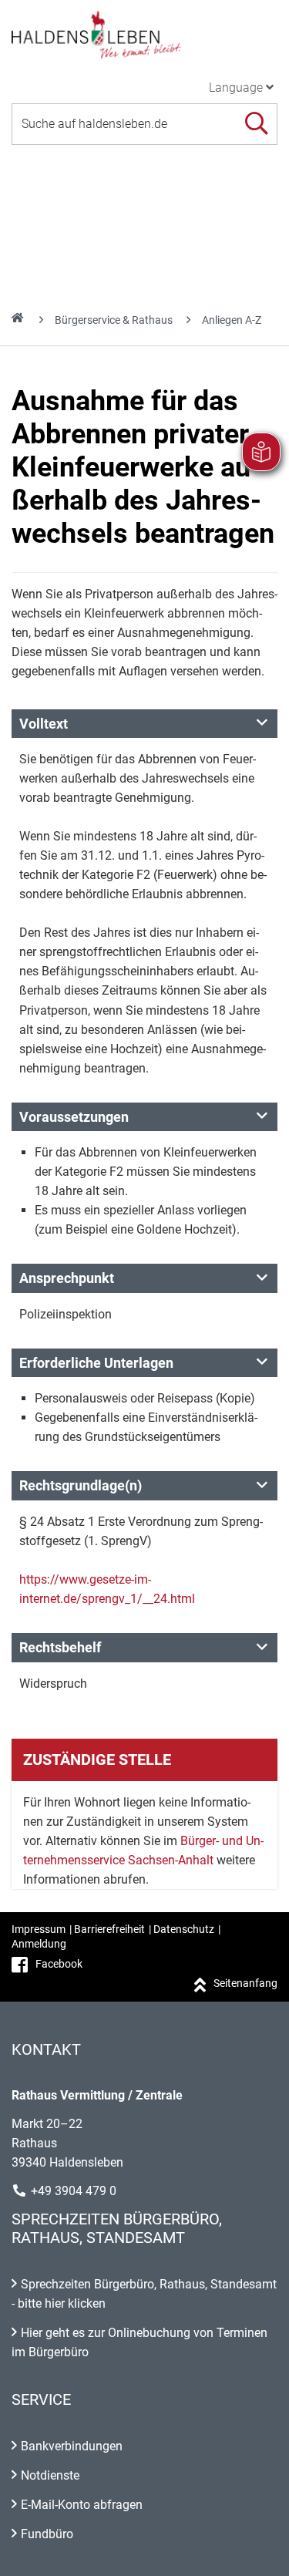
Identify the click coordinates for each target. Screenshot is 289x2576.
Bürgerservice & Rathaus (114, 320)
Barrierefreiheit (109, 1929)
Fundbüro (47, 2534)
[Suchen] (256, 124)
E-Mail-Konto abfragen (82, 2505)
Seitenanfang (245, 1983)
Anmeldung (39, 1944)
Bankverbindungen (72, 2446)
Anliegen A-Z (232, 320)
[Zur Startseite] (144, 34)
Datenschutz (184, 1929)
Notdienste (50, 2475)
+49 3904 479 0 (74, 2191)
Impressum (39, 1929)
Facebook (59, 1964)
